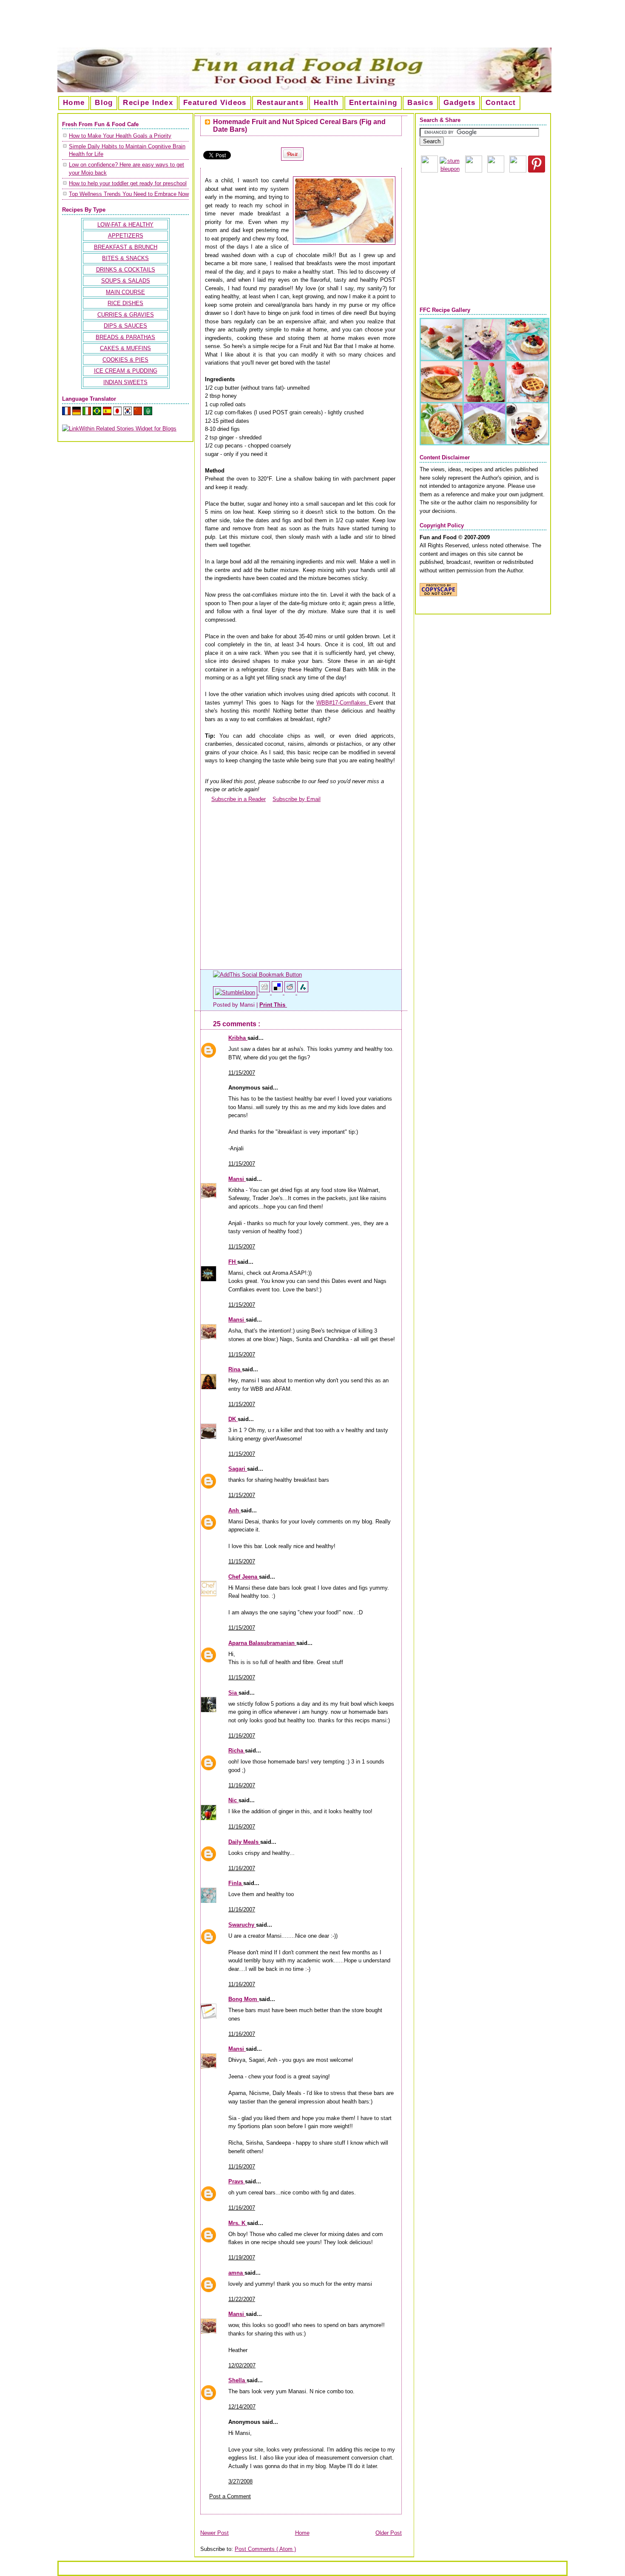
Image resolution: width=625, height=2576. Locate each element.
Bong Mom (244, 1999)
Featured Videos (215, 103)
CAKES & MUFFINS (125, 348)
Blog (104, 103)
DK (233, 1419)
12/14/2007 (242, 2407)
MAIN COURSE (125, 292)
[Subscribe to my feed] (208, 799)
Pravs (237, 2181)
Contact (501, 103)
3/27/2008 (240, 2481)
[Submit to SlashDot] (303, 992)
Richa (237, 1751)
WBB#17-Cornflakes (343, 703)
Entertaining (373, 103)
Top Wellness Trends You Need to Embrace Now (129, 194)
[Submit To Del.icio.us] (278, 992)
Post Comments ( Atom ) (265, 2549)
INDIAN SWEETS (125, 382)
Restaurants (280, 103)
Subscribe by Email (297, 799)
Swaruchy (242, 1925)
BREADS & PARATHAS (125, 337)
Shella (237, 2380)
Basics (420, 103)
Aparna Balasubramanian (262, 1643)
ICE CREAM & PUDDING (126, 371)
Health (326, 103)
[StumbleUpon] (236, 992)
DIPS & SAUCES (125, 326)
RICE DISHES (125, 303)
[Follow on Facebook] (496, 171)
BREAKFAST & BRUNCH (126, 247)
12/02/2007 (242, 2365)
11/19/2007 (242, 2258)
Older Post (389, 2533)
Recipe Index (148, 103)
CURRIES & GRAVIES (126, 315)
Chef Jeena (244, 1577)
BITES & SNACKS (125, 258)
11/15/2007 (242, 1073)
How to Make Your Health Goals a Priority (120, 136)
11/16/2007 (242, 1736)
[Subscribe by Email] (269, 799)
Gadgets (459, 103)
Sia (233, 1693)
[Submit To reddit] (291, 992)
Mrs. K (238, 2223)
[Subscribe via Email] (474, 171)
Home (74, 103)
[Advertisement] (312, 27)
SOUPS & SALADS (126, 281)
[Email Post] (288, 1005)
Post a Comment (230, 2496)
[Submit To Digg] (265, 992)
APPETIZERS (126, 236)
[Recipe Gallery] (484, 443)
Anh (234, 1510)
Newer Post (214, 2533)
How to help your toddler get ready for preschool (128, 183)
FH (233, 1262)
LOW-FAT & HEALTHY (125, 225)
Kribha (238, 1038)
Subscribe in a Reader (239, 799)
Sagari (238, 1469)
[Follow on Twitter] (518, 171)
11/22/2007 (242, 2299)
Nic (233, 1800)
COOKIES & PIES (125, 360)
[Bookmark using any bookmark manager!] (257, 975)
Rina (235, 1369)
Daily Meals (244, 1842)
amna (236, 2273)
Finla (236, 1883)
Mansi (237, 1179)
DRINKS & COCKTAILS (126, 270)
